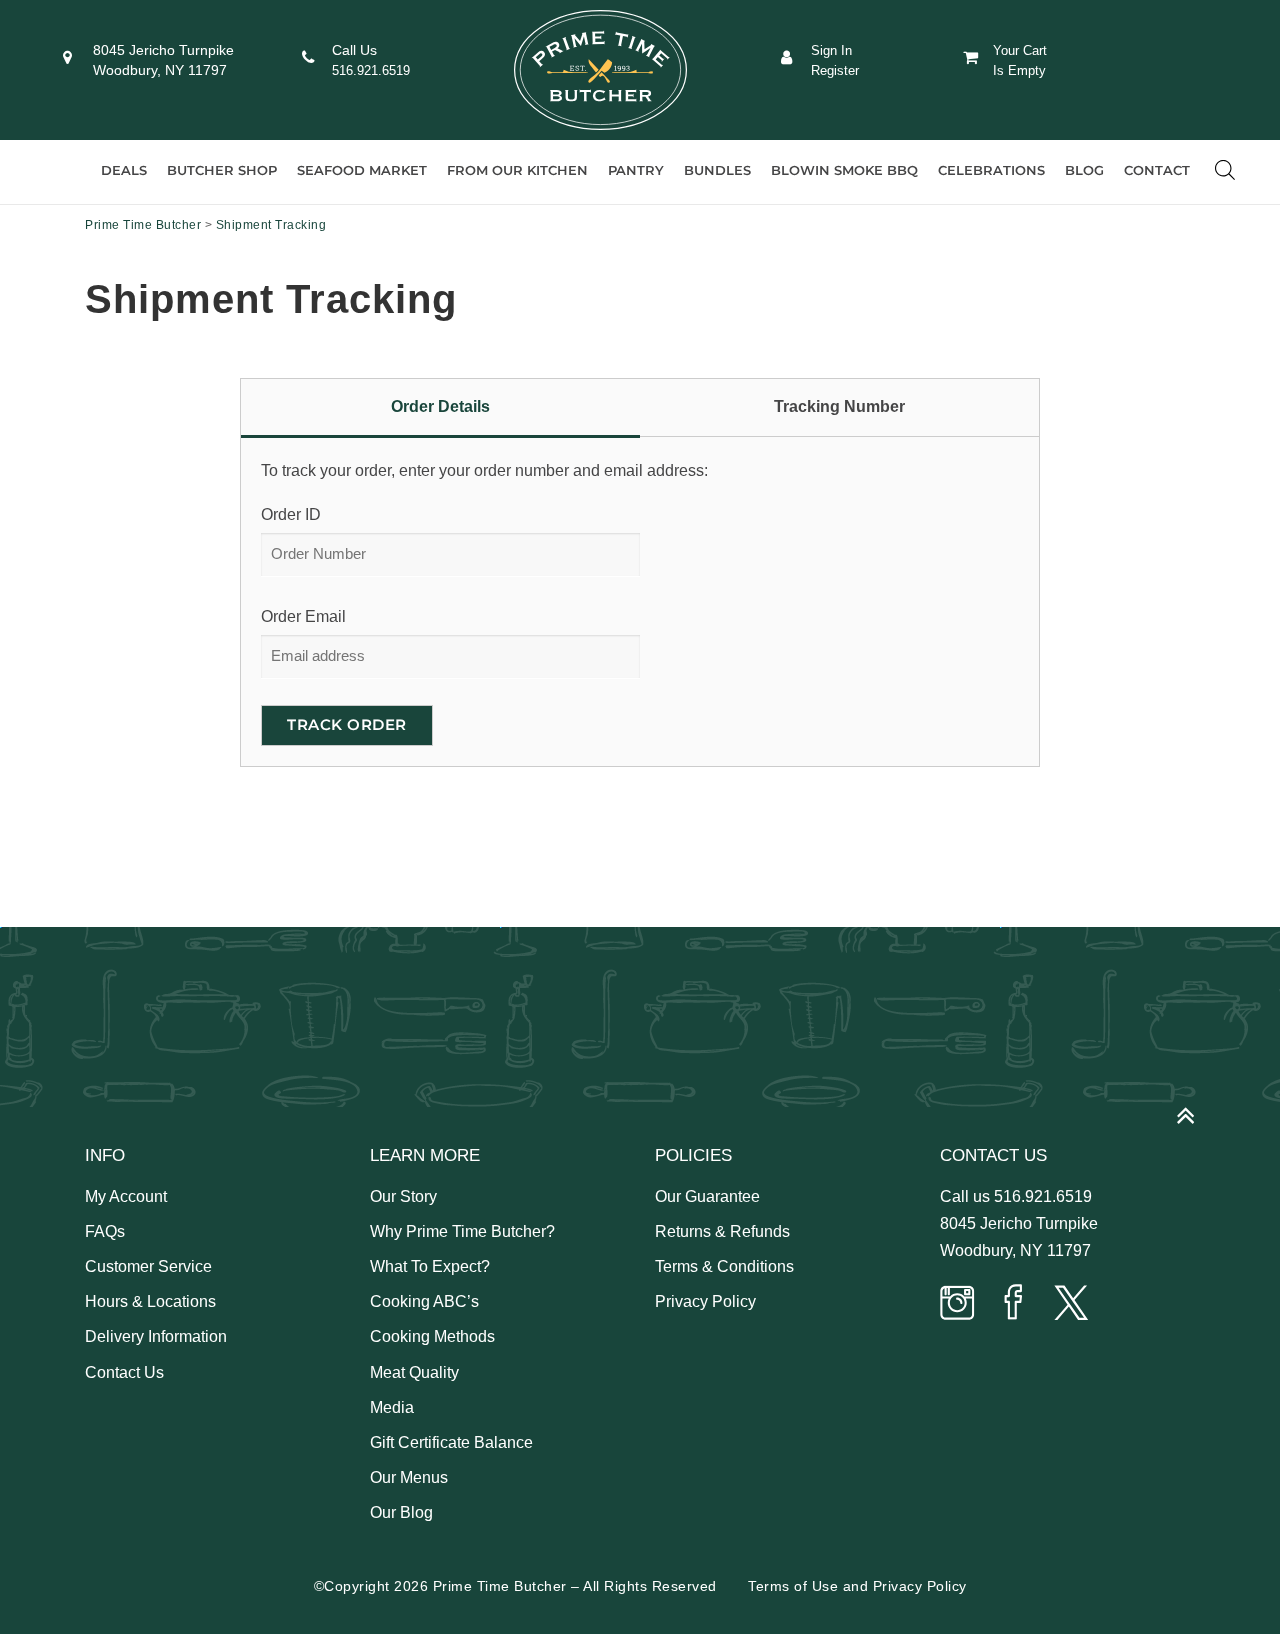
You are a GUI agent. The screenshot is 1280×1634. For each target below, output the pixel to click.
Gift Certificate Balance (451, 1442)
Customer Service (148, 1266)
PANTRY (636, 170)
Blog (1084, 170)
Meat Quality (414, 1372)
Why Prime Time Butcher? (462, 1231)
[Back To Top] (1195, 1106)
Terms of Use (793, 1586)
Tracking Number (839, 406)
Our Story (403, 1196)
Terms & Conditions (724, 1266)
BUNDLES (717, 170)
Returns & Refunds (722, 1231)
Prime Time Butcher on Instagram (958, 1304)
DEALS (124, 170)
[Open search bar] (1225, 170)
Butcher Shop (222, 170)
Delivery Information (156, 1336)
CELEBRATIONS (991, 170)
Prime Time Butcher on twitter (1070, 1304)
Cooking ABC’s (424, 1301)
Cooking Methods (432, 1336)
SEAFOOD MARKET (362, 170)
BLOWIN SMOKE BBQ (844, 170)
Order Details (440, 406)
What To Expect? (430, 1266)
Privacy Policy (705, 1301)
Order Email (303, 616)
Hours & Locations (150, 1301)
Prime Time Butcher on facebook (1014, 1304)
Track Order (347, 724)
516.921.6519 (371, 70)
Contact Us (124, 1372)
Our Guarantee (707, 1196)
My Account (126, 1196)
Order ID (291, 514)
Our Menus (409, 1477)
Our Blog (401, 1512)
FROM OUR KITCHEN (517, 170)
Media (392, 1407)
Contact (1157, 170)
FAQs (105, 1231)
